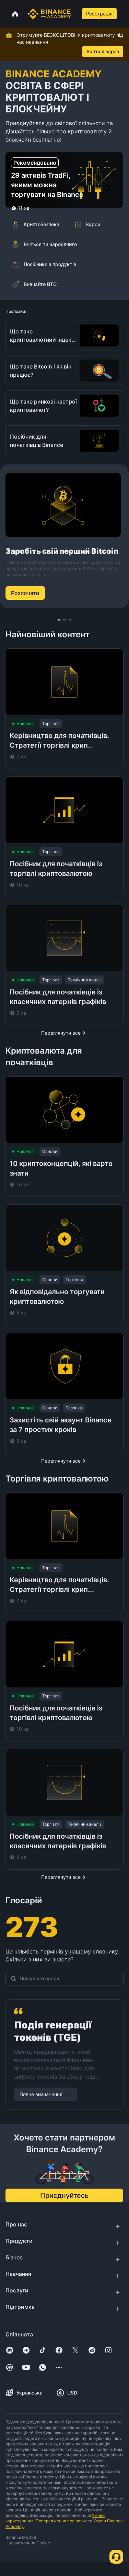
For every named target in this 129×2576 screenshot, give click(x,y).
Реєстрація (99, 14)
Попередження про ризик (61, 2521)
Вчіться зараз (103, 51)
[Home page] (49, 14)
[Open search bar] (76, 14)
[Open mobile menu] (125, 14)
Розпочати (25, 593)
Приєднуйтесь (64, 2195)
